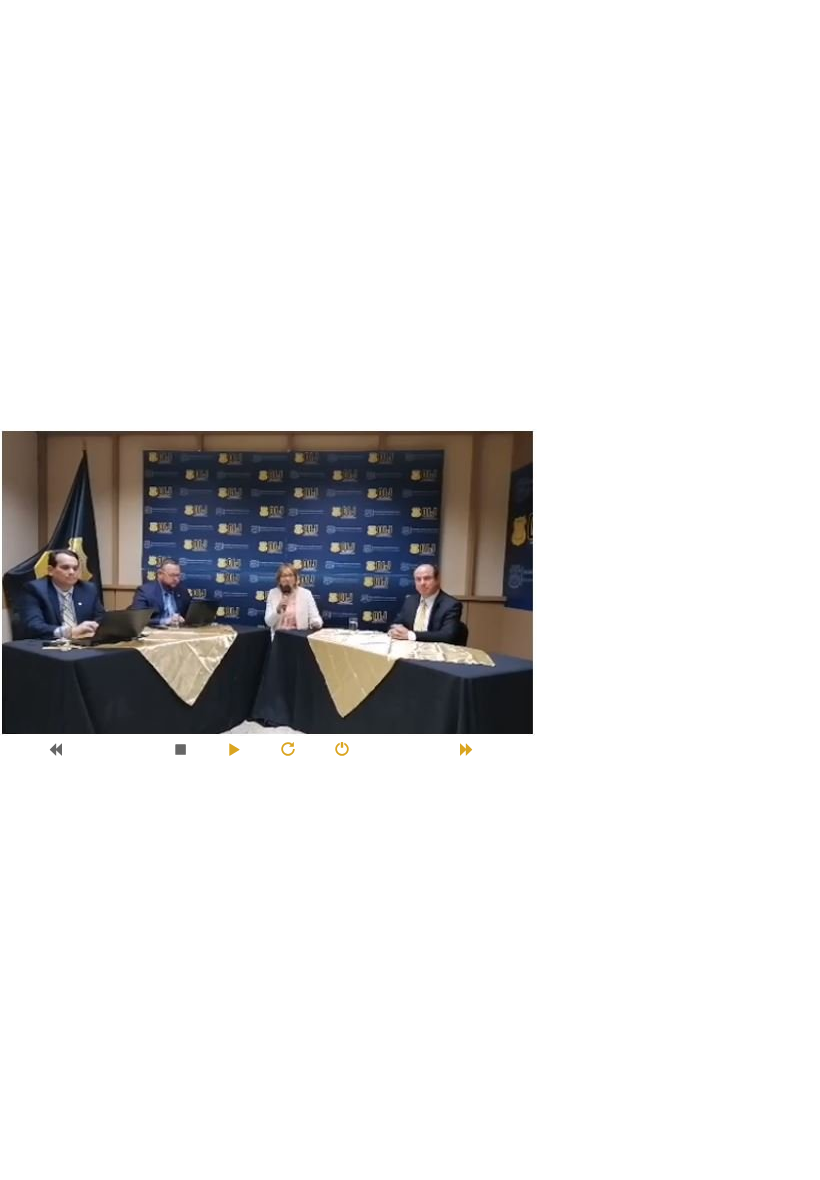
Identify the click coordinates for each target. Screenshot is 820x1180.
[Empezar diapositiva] (241, 749)
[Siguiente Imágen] (474, 749)
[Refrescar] (295, 749)
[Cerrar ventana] (349, 749)
